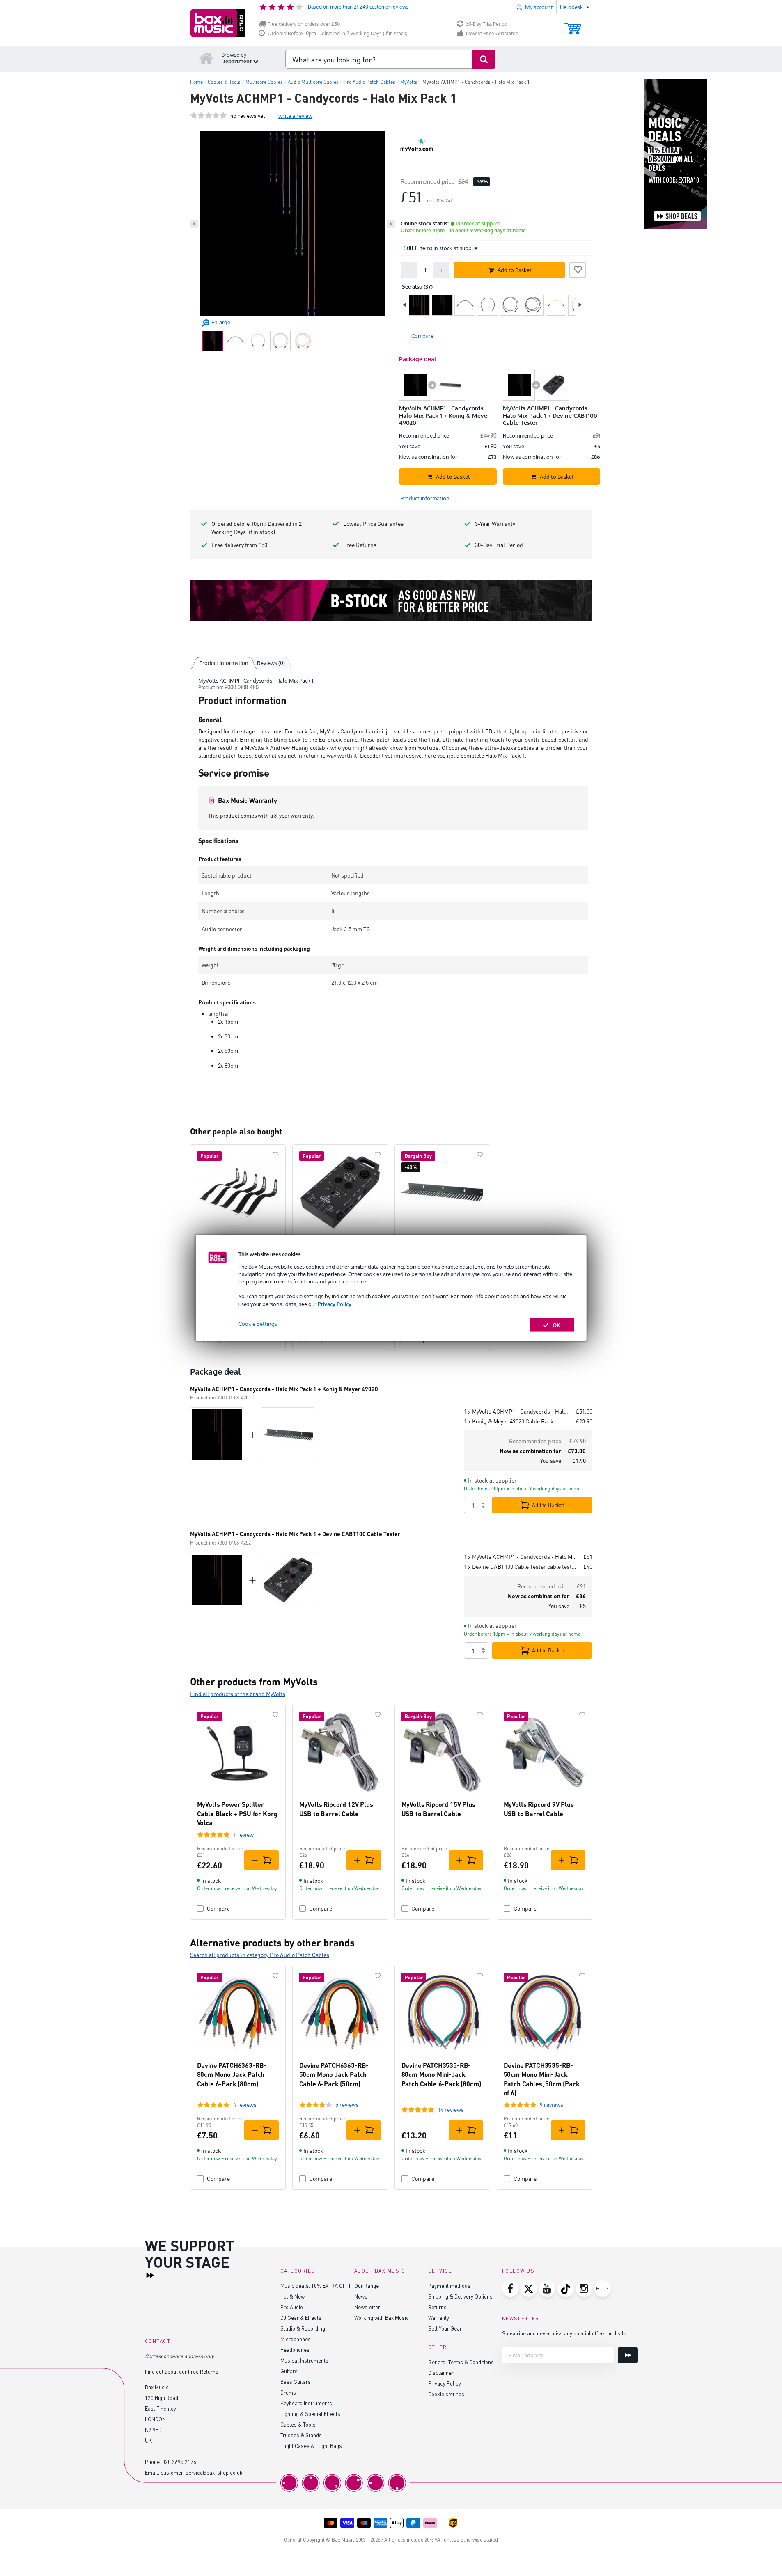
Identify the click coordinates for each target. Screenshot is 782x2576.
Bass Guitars (296, 2382)
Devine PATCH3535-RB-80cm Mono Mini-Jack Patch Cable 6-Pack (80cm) (441, 2074)
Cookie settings (446, 2394)
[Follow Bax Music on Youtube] (547, 2289)
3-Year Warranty (495, 524)
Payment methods (449, 2286)
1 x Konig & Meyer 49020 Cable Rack (509, 1421)
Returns (437, 2307)
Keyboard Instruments (306, 2403)
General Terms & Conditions (461, 2362)
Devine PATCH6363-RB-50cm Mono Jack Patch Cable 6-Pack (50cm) (334, 2074)
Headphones (295, 2350)
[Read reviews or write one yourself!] (209, 116)
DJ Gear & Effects (301, 2318)
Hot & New (292, 2296)
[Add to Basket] (261, 1860)
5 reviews (347, 2105)
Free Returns (360, 545)
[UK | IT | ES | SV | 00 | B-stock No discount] (391, 601)
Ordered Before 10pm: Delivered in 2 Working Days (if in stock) (338, 33)
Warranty (439, 2318)
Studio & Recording (303, 2328)
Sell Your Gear (445, 2328)
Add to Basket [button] (515, 270)
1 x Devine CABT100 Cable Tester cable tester (520, 1566)
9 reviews (552, 2105)
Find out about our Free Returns (182, 2371)
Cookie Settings (258, 1323)
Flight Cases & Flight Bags (311, 2446)
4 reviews (245, 2105)
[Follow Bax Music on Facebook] (510, 2289)
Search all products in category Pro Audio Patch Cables (260, 1955)
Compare (218, 1908)
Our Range (367, 2286)
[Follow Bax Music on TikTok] (566, 2289)
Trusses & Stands (301, 2435)
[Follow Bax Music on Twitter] (529, 2289)
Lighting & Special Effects (310, 2414)
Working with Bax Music (382, 2318)
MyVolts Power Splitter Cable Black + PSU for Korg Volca (237, 1813)
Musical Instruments (304, 2360)
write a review (295, 116)
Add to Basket (548, 1505)
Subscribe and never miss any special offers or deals (564, 2333)
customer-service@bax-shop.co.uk (202, 2472)
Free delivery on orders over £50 (304, 24)
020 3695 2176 (179, 2462)
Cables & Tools (298, 2424)
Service (440, 2271)
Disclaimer (441, 2373)
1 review (243, 1835)
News (361, 2296)
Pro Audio (292, 2307)
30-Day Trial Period (487, 24)
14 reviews (451, 2110)
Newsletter (367, 2307)
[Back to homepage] (206, 58)
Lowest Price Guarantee (492, 33)
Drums (288, 2392)
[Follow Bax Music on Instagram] (584, 2289)
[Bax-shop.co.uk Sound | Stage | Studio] (218, 23)
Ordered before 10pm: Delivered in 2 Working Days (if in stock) (257, 528)
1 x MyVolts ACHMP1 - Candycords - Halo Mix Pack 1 (517, 1411)
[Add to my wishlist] (578, 269)
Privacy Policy (335, 1304)
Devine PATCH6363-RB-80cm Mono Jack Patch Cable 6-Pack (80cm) (232, 2074)
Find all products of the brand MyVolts (238, 1694)
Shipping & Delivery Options (460, 2296)
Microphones (296, 2339)
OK (556, 1325)
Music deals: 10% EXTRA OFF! (315, 2286)
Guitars (289, 2371)
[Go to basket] (573, 25)
